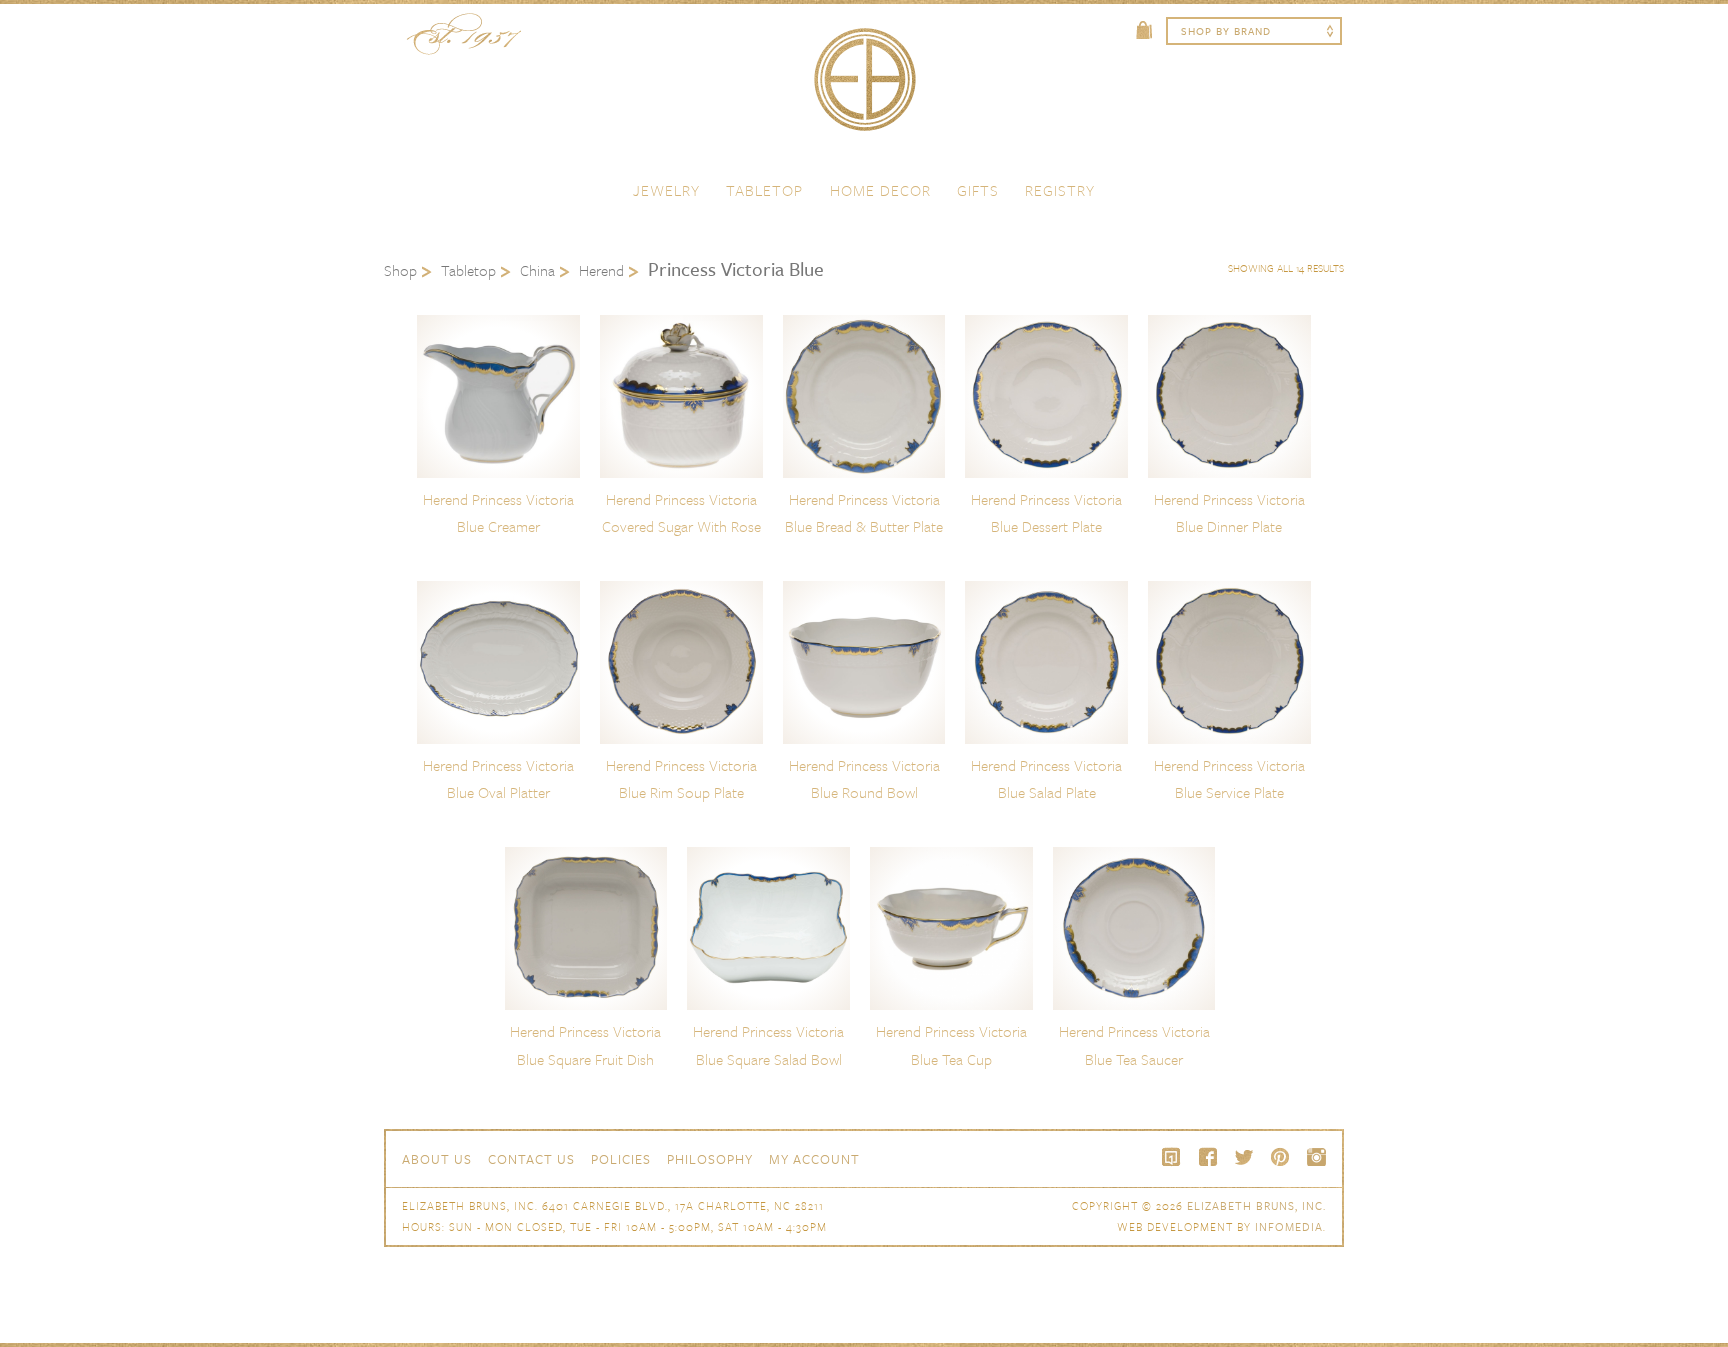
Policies (621, 1159)
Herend (601, 270)
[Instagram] (1316, 1157)
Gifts (978, 190)
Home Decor (880, 190)
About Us (437, 1159)
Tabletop (764, 190)
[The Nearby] (1172, 1157)
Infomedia (1289, 1226)
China (537, 270)
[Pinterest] (1280, 1157)
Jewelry (666, 190)
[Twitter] (1244, 1157)
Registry (1060, 190)
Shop (400, 270)
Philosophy (710, 1159)
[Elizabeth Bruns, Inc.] (864, 89)
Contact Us (531, 1159)
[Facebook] (1208, 1157)
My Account (814, 1159)
